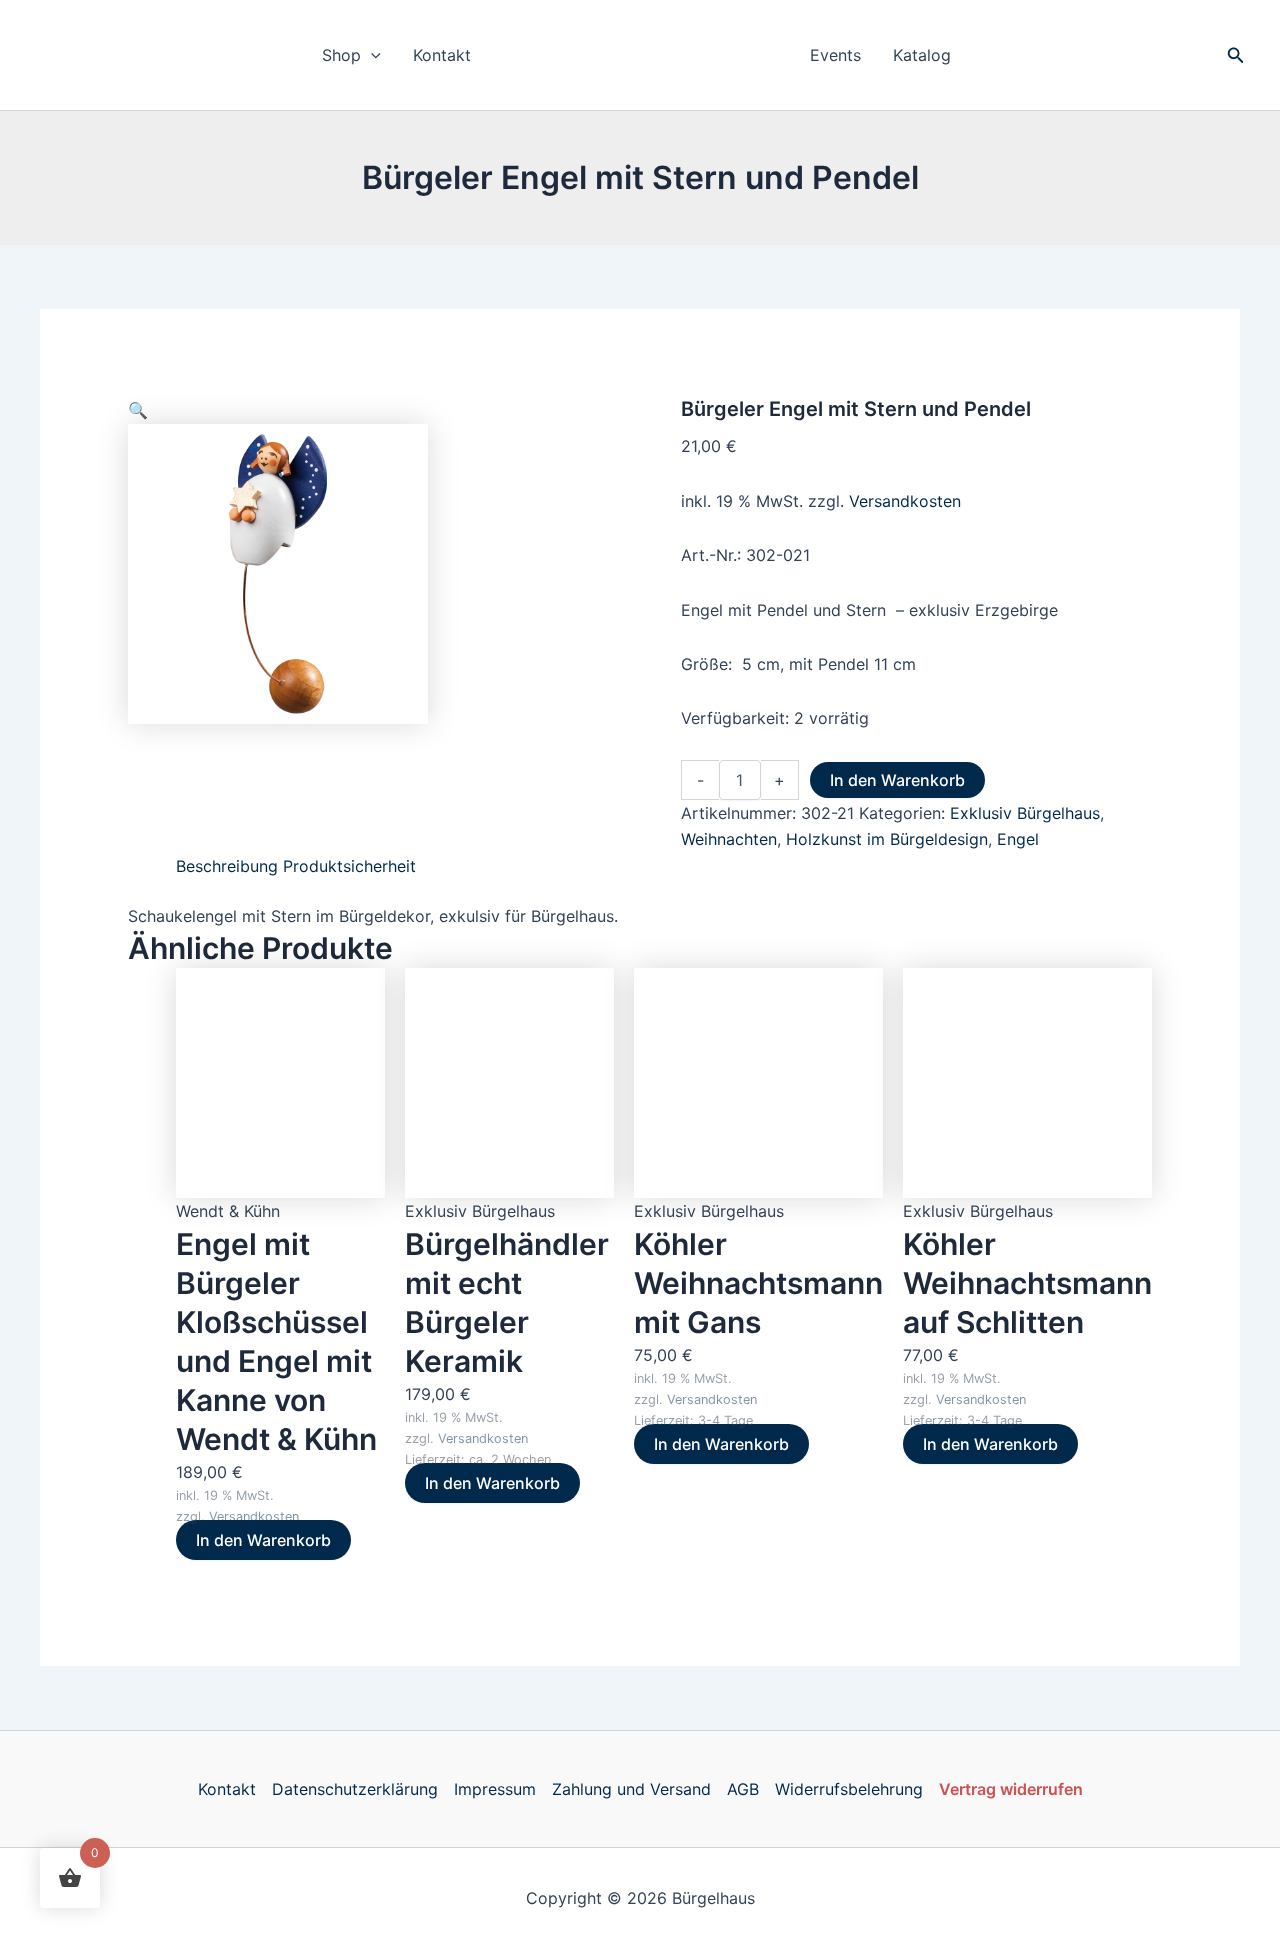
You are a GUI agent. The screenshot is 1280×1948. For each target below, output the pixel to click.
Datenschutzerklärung (355, 1789)
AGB (743, 1789)
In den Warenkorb (897, 780)
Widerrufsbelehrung (849, 1789)
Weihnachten (729, 839)
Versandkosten (905, 501)
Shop (341, 55)
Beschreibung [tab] (227, 866)
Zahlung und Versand (631, 1789)
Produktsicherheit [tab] (349, 866)
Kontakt (442, 55)
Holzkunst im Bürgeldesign (887, 839)
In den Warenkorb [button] (263, 1540)
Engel (1018, 839)
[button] (371, 55)
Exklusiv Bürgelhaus (1025, 813)
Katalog (922, 55)
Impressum (495, 1789)
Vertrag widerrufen (1011, 1789)
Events (835, 55)
